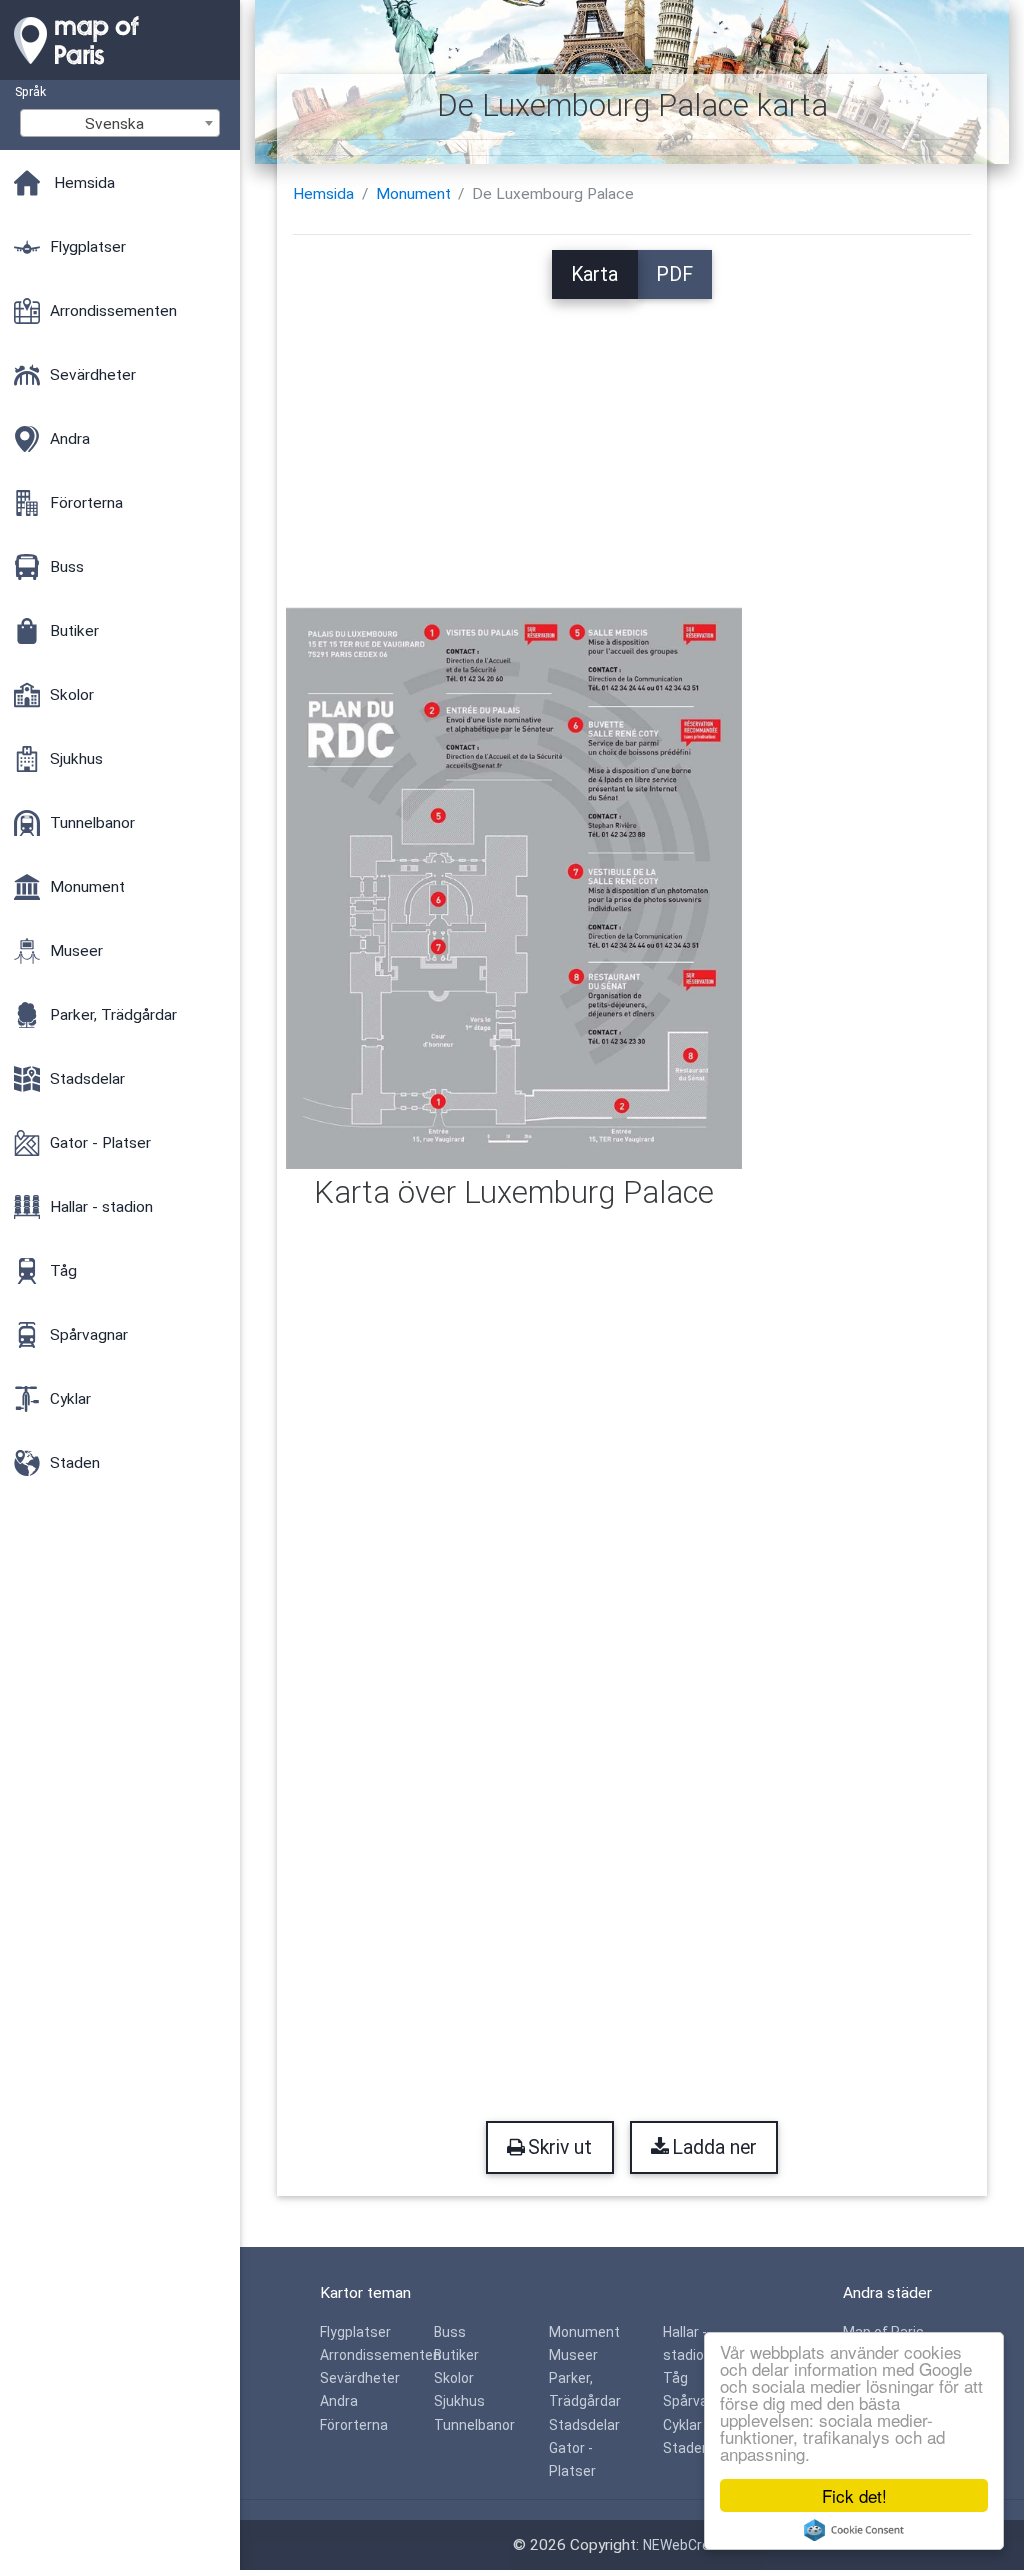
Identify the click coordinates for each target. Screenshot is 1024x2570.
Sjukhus (459, 2401)
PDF (674, 274)
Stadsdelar (584, 2425)
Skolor (454, 2378)
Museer (573, 2355)
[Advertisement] (632, 439)
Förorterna (354, 2425)
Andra (339, 2401)
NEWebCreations (697, 2545)
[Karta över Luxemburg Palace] (514, 887)
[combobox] (120, 123)
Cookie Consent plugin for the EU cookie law (854, 2530)
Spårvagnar (700, 2401)
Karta (594, 274)
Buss (450, 2332)
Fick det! (854, 2495)
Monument (413, 194)
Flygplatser (355, 2332)
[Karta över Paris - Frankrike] (120, 70)
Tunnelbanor (474, 2425)
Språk (30, 91)
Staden (686, 2448)
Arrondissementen (380, 2355)
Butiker (456, 2355)
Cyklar (682, 2425)
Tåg (675, 2378)
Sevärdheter (360, 2378)
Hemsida (323, 194)
